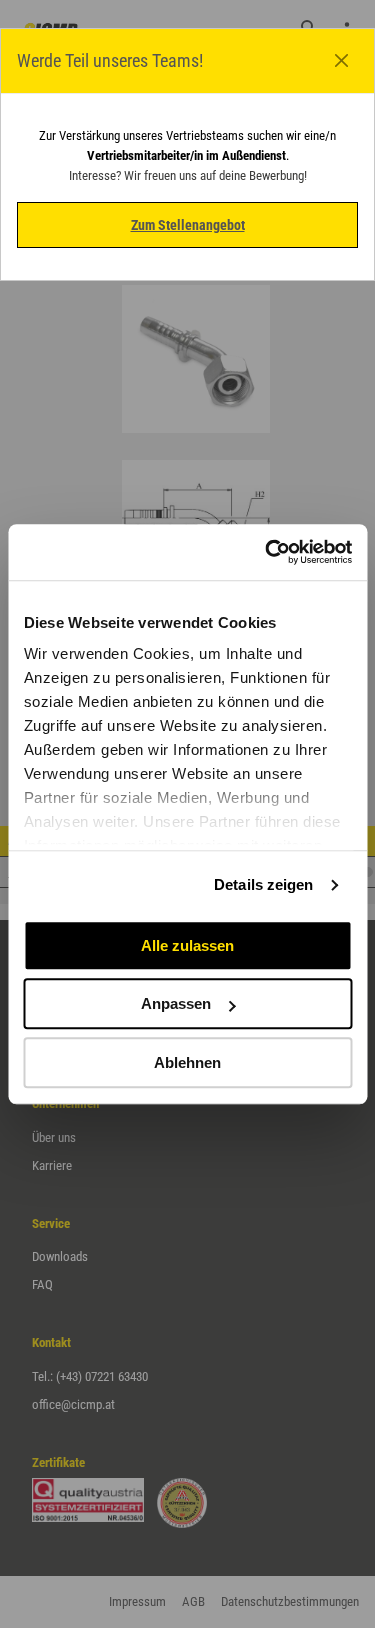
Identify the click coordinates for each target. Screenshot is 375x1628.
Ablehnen (187, 1062)
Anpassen (176, 1003)
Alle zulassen (187, 945)
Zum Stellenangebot (188, 225)
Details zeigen (263, 884)
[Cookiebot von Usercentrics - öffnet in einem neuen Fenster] (267, 552)
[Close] (342, 61)
